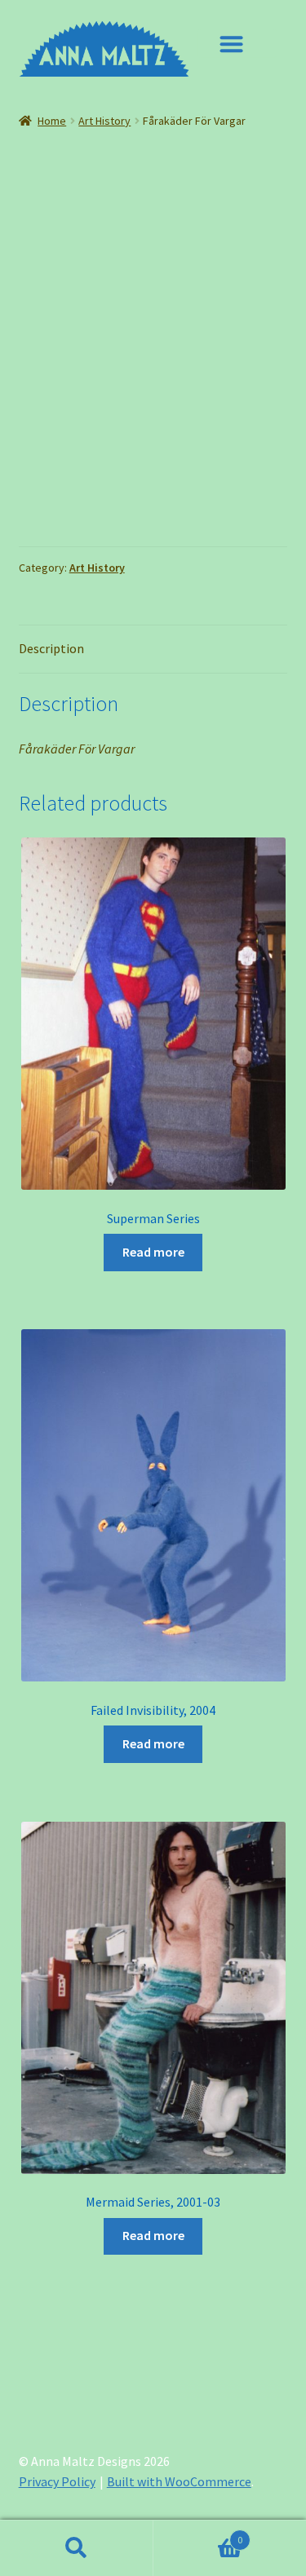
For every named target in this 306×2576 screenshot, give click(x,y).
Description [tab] (51, 648)
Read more (153, 1252)
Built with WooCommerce (179, 2481)
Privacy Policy (57, 2481)
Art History (104, 121)
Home (52, 121)
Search (77, 2548)
